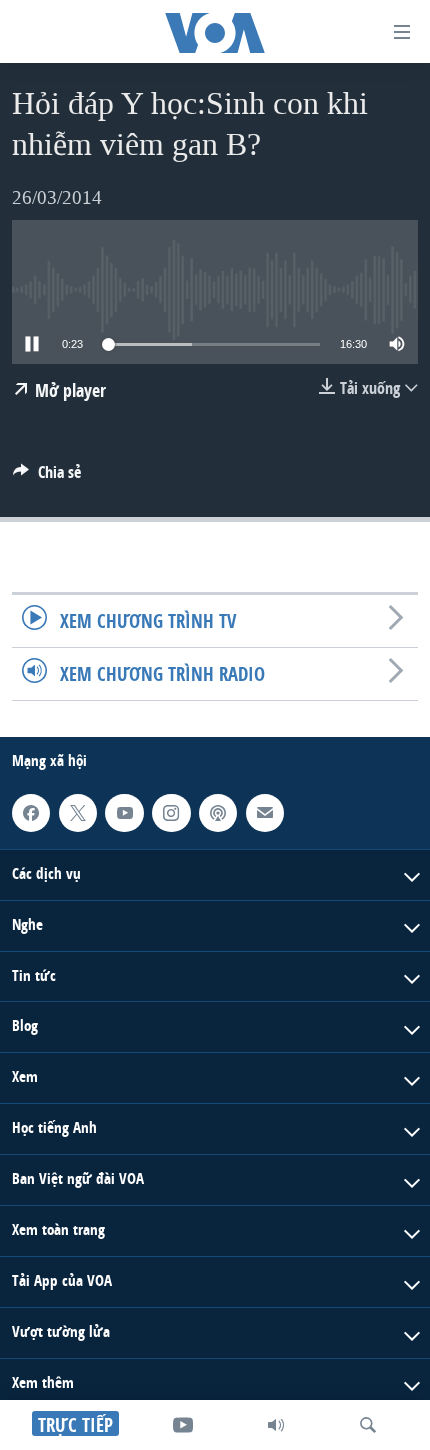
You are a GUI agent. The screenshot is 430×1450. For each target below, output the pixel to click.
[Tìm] (368, 1425)
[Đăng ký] (265, 813)
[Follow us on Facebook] (31, 813)
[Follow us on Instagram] (171, 813)
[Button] (47, 477)
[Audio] (276, 1425)
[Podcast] (218, 813)
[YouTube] (183, 1425)
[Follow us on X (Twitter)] (78, 813)
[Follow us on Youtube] (124, 813)
